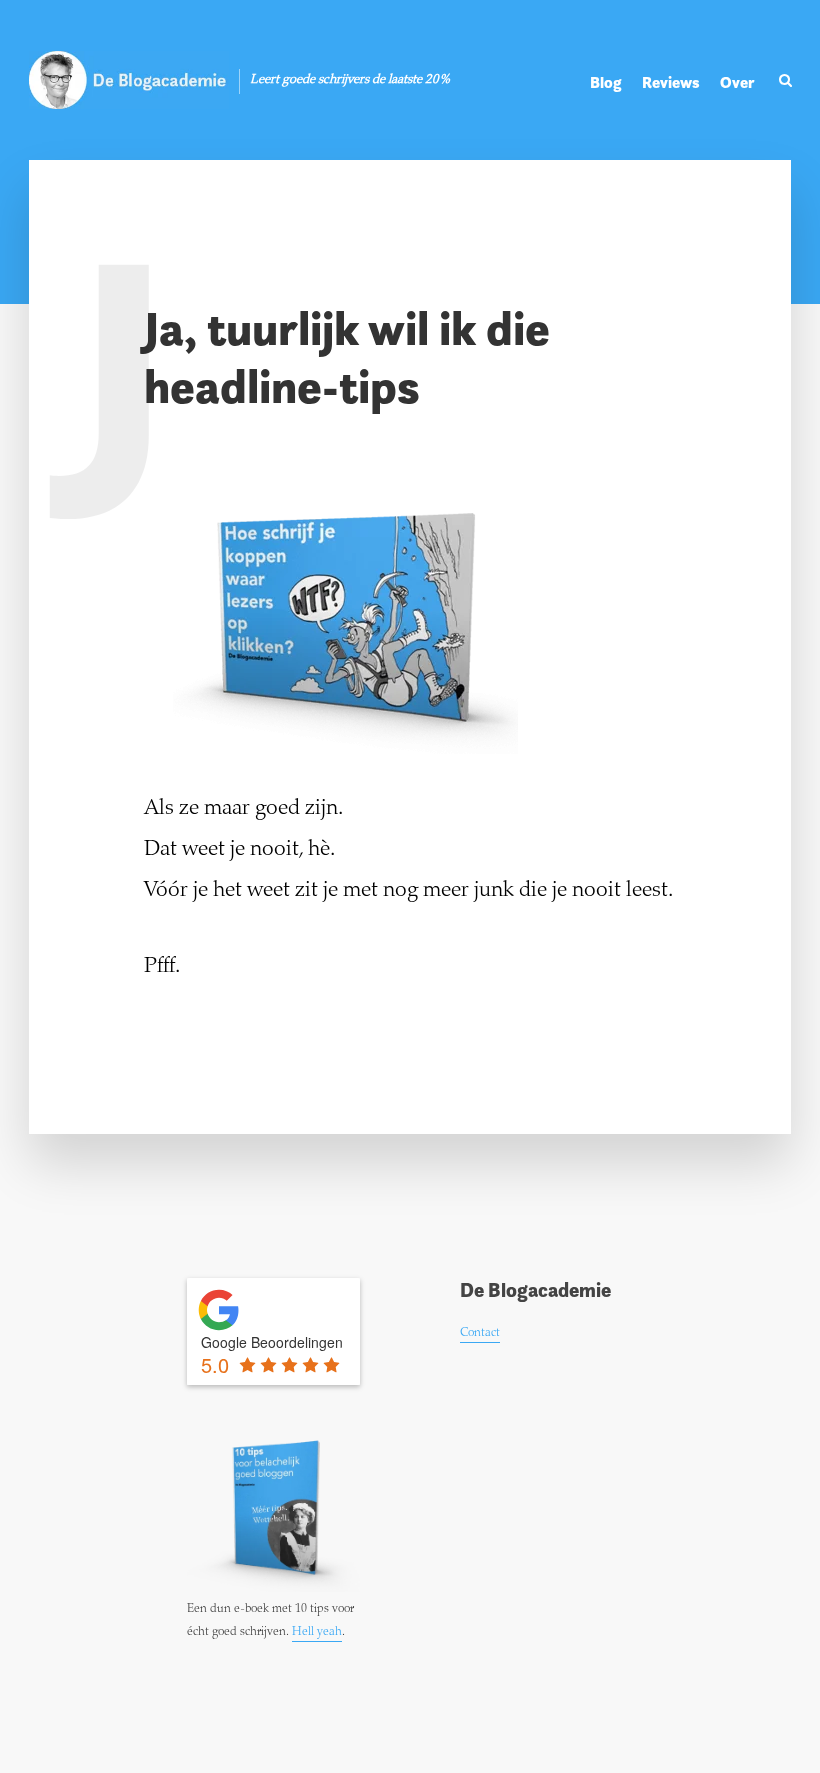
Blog (606, 82)
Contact (480, 1333)
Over (737, 82)
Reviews (671, 82)
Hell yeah (317, 1632)
